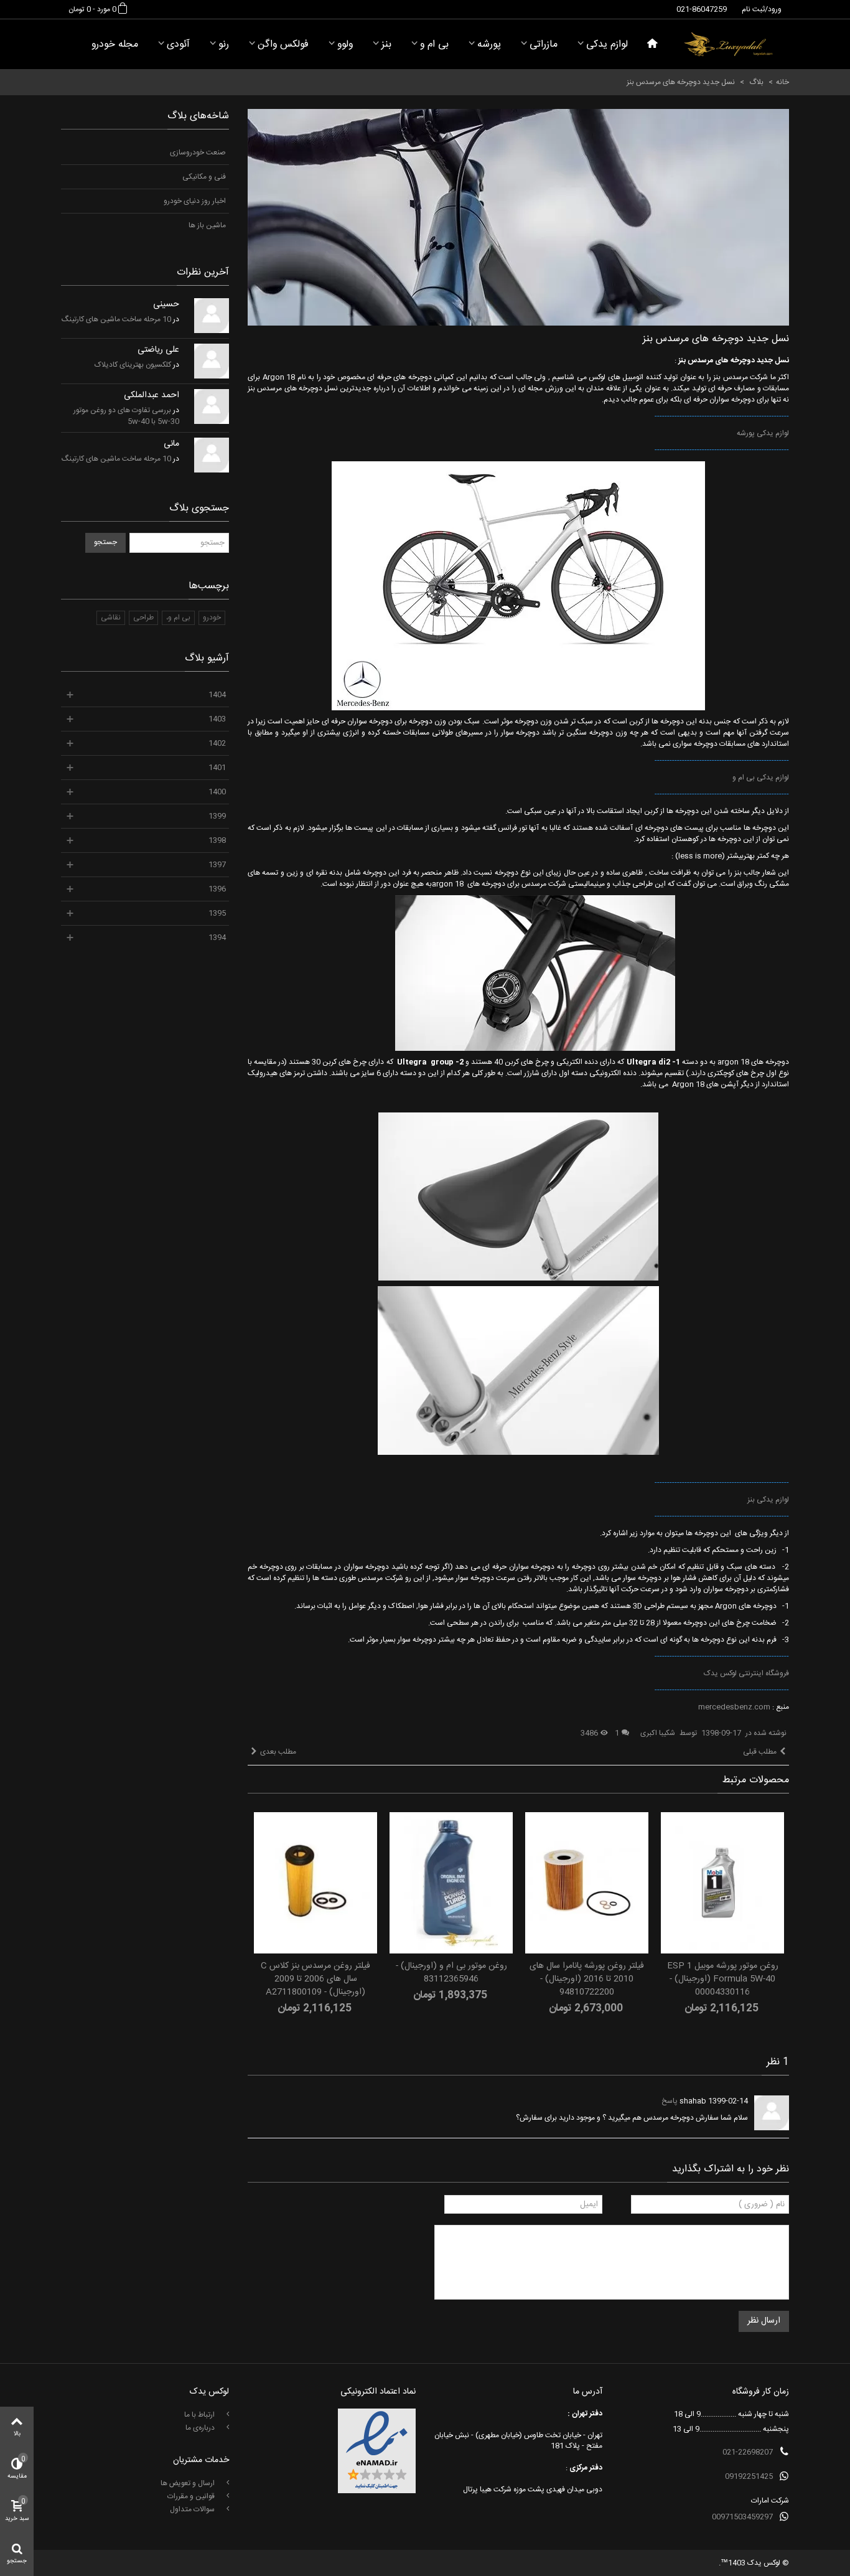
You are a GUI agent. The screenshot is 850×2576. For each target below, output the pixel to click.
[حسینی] (212, 316)
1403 (217, 719)
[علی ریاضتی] (212, 361)
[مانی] (212, 455)
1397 (217, 865)
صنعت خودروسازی (198, 153)
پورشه (489, 45)
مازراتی (544, 45)
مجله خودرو (115, 45)
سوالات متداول (193, 2509)
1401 (217, 768)
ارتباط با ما (200, 2415)
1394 (217, 938)
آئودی (178, 45)
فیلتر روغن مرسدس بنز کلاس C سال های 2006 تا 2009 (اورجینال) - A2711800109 (315, 1979)
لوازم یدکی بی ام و (761, 778)
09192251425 (749, 2476)
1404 (217, 695)
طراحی (143, 618)
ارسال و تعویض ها (189, 2483)
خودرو (212, 618)
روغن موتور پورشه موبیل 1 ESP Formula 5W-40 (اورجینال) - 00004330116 (723, 1979)
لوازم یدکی (607, 45)
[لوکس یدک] (728, 44)
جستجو (105, 542)
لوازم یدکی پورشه (763, 433)
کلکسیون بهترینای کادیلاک (133, 365)
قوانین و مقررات (192, 2496)
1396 (217, 889)
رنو (224, 45)
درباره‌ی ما (201, 2428)
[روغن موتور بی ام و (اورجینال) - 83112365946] (451, 1883)
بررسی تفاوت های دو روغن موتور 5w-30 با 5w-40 (126, 416)
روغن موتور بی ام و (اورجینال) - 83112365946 (451, 1973)
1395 (217, 913)
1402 (217, 743)
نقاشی (111, 618)
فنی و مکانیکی (204, 177)
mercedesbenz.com (734, 1707)
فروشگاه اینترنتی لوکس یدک (746, 1673)
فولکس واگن (283, 45)
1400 (217, 792)
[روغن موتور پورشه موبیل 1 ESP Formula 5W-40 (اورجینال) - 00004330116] (722, 1883)
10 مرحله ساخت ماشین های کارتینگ (116, 319)
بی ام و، (178, 618)
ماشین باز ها (207, 225)
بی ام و (434, 45)
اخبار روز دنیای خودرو (195, 201)
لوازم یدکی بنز (768, 1500)
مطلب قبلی (760, 1752)
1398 (217, 840)
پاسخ (670, 2101)
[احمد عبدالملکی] (212, 407)
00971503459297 (742, 2517)
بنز (386, 45)
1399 (217, 816)
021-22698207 (748, 2452)
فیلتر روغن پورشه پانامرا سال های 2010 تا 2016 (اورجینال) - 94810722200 (587, 1979)
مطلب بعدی (278, 1752)
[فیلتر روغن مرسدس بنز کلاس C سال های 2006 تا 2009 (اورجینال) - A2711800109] (315, 1883)
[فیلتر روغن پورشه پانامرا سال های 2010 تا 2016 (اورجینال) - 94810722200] (587, 1883)
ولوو (345, 45)
